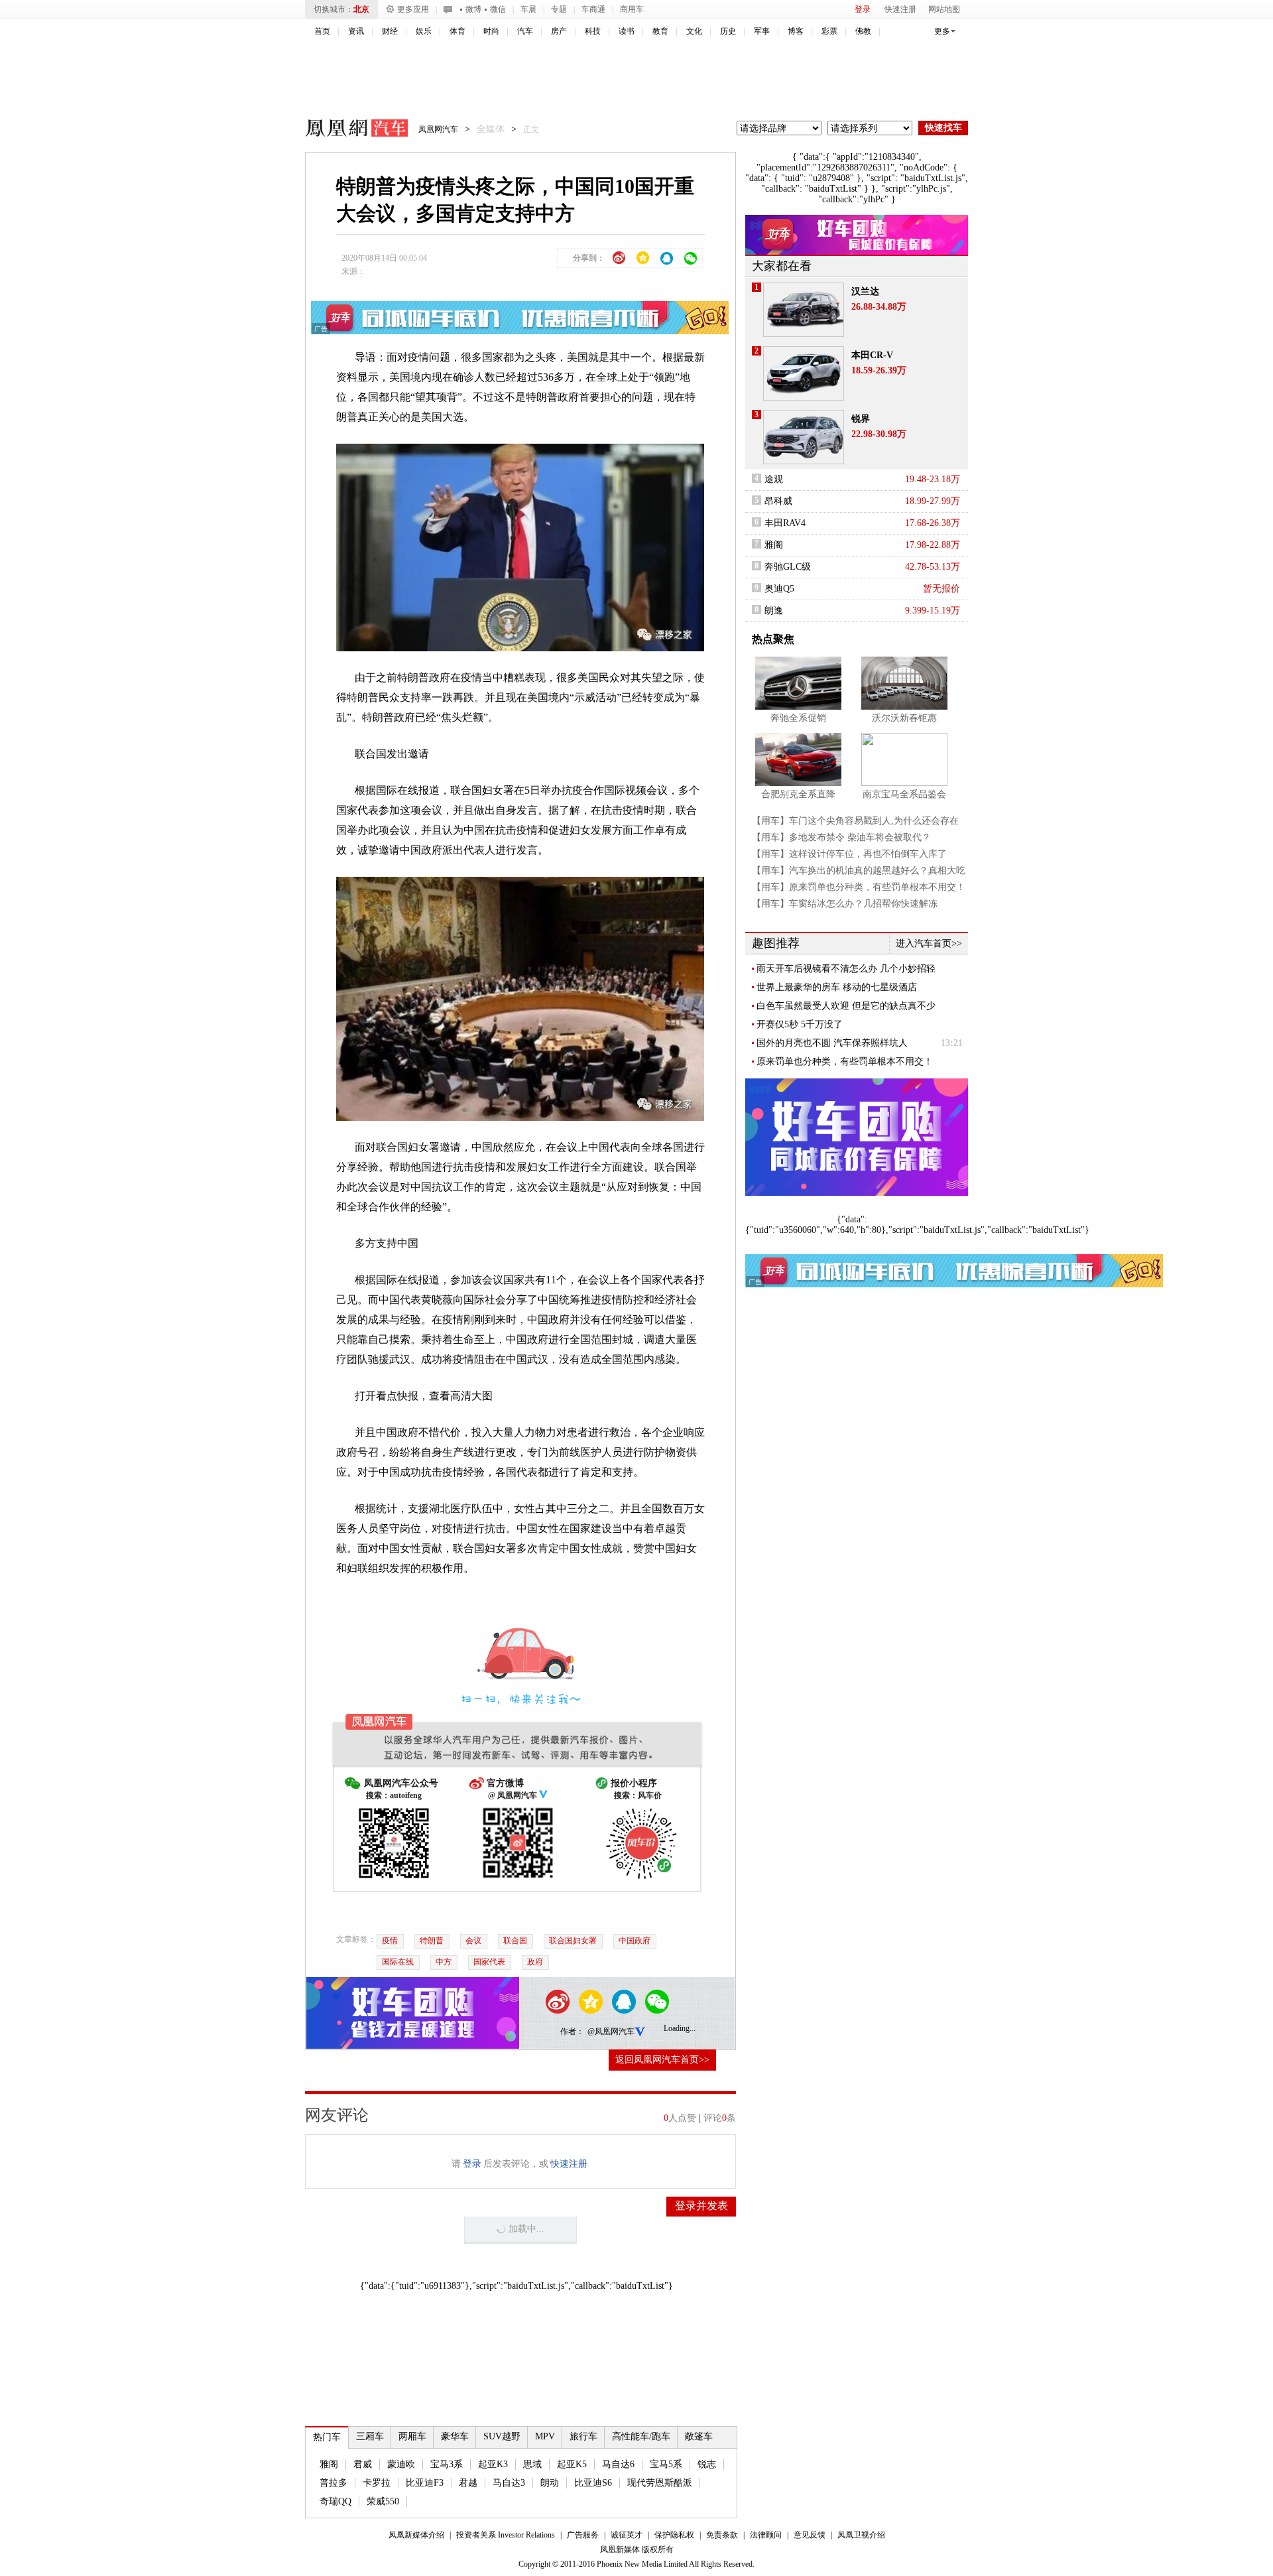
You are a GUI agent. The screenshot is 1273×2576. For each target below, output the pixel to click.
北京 (361, 9)
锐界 (861, 419)
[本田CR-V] (804, 373)
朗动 (550, 2483)
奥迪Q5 (779, 589)
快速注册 (900, 9)
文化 (694, 31)
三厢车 (370, 2436)
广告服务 (583, 2535)
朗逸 (774, 611)
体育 (457, 31)
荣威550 (383, 2501)
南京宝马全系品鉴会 (904, 794)
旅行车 (583, 2436)
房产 (559, 31)
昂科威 (778, 501)
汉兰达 (865, 291)
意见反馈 (810, 2535)
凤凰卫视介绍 (861, 2535)
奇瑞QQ (335, 2501)
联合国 (515, 1941)
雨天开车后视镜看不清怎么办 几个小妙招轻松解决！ (846, 969)
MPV (545, 2436)
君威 (363, 2464)
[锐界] (804, 437)
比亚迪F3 (425, 2483)
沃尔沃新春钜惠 (904, 718)
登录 (863, 9)
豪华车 (455, 2436)
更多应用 (413, 9)
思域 (532, 2464)
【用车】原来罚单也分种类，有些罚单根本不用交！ (859, 887)
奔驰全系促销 (798, 718)
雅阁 (329, 2464)
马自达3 (509, 2483)
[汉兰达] (804, 310)
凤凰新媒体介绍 (416, 2535)
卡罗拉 (377, 2483)
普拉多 (333, 2483)
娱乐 (424, 31)
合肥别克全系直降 (798, 794)
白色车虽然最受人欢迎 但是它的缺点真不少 (846, 1006)
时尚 (491, 31)
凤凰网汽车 (347, 130)
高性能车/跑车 (641, 2436)
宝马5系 (666, 2464)
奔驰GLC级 (788, 567)
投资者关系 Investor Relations (506, 2535)
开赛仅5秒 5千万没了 (800, 1024)
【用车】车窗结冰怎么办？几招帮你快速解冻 (845, 904)
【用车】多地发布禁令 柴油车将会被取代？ (841, 837)
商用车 (632, 9)
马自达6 (618, 2464)
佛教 (863, 31)
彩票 (829, 31)
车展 (528, 9)
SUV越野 (502, 2436)
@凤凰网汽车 (611, 2031)
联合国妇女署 (573, 1941)
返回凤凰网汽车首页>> (662, 2060)
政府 (535, 1962)
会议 (473, 1941)
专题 (559, 9)
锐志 (707, 2464)
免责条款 (722, 2535)
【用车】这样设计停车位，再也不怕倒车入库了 (849, 854)
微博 (473, 9)
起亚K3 (493, 2464)
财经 (390, 31)
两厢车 (412, 2436)
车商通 (593, 9)
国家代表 (489, 1962)
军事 (762, 31)
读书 (627, 31)
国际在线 (398, 1962)
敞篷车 (699, 2436)
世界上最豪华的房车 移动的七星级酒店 (837, 987)
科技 (593, 31)
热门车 (327, 2437)
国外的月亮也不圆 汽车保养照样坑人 (832, 1043)
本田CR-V (872, 355)
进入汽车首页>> (929, 943)
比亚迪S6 (593, 2483)
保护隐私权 (674, 2535)
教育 (660, 31)
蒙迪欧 (401, 2464)
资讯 (356, 31)
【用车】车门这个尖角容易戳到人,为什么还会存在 (855, 821)
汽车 (525, 31)
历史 (728, 31)
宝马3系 (447, 2464)
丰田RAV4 (785, 523)
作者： (572, 2031)
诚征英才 (627, 2535)
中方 (444, 1962)
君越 (468, 2483)
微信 (498, 9)
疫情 (390, 1941)
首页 (322, 31)
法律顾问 (766, 2535)
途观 (774, 479)
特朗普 (432, 1941)
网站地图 (944, 9)
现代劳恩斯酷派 (660, 2483)
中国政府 (635, 1941)
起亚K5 (572, 2464)
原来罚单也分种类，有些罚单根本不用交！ (845, 1062)
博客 (796, 31)
